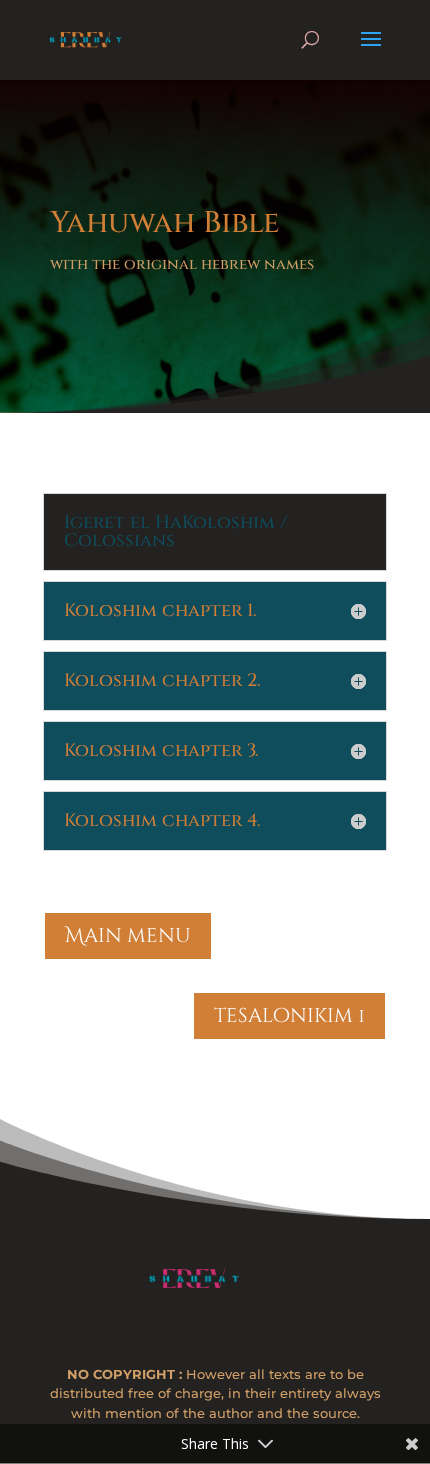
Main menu (128, 935)
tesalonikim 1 (289, 1015)
